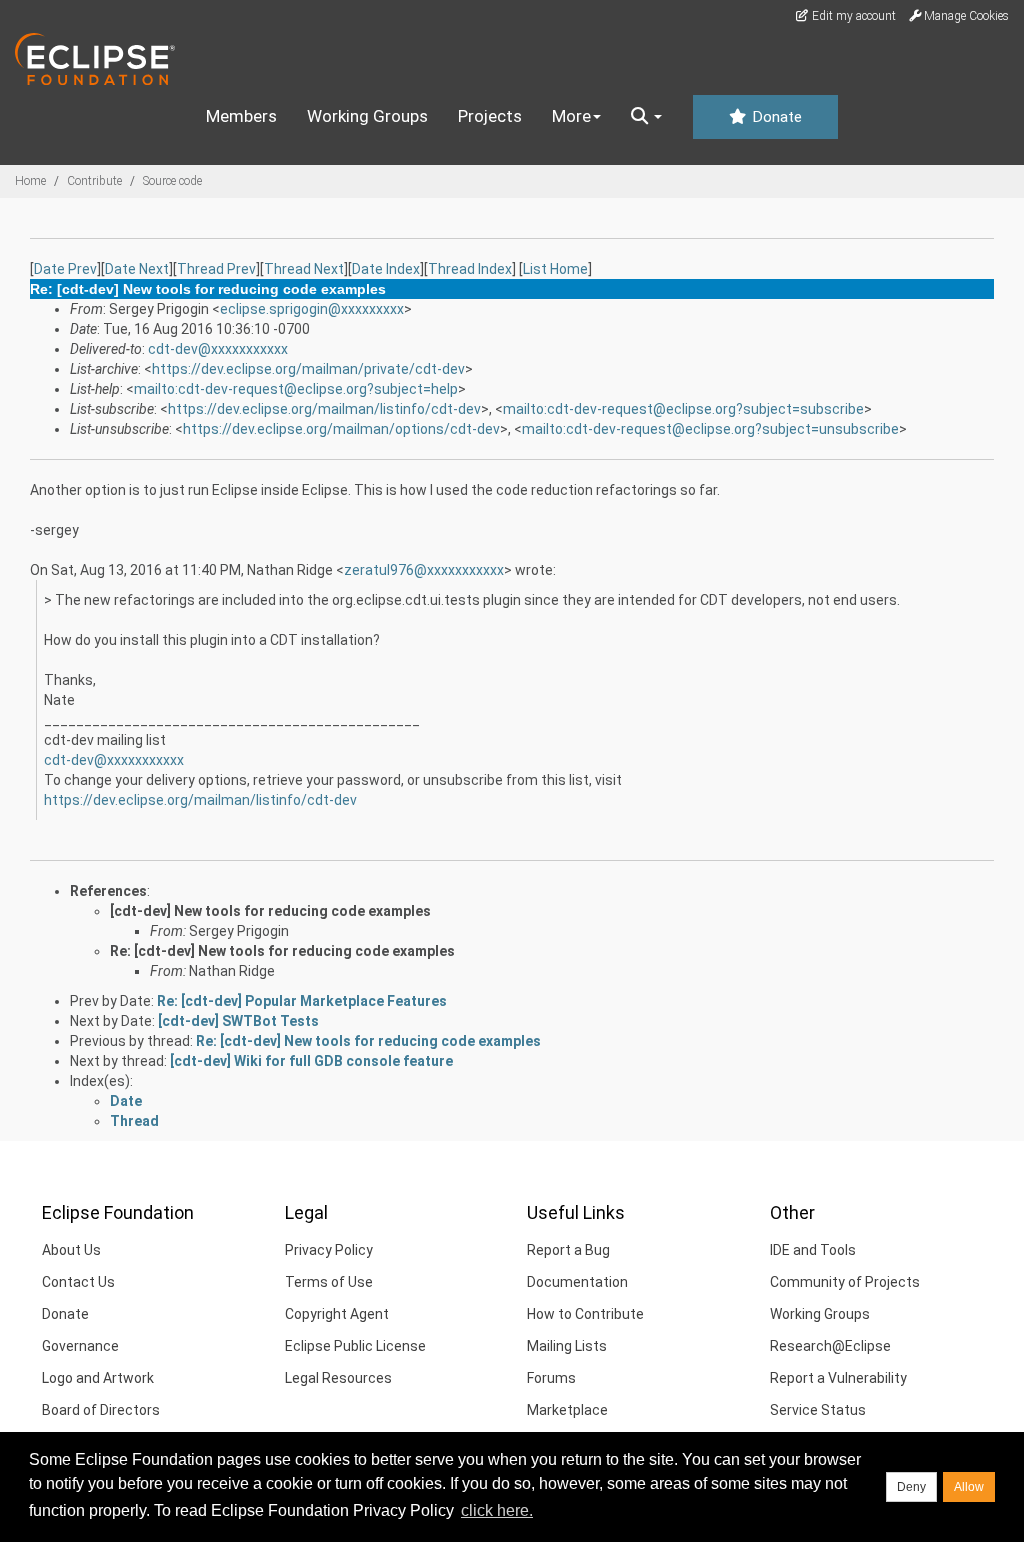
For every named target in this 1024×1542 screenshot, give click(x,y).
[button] (646, 117)
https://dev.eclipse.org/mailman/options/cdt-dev (341, 429)
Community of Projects (845, 1282)
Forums (551, 1378)
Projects (490, 116)
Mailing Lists (567, 1346)
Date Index (386, 269)
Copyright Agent (337, 1314)
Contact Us (78, 1282)
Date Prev (65, 269)
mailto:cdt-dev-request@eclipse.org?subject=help (296, 389)
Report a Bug (568, 1250)
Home (30, 181)
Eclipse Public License (355, 1346)
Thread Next (304, 269)
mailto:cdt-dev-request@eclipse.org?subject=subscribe (683, 409)
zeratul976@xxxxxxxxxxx (424, 570)
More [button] (571, 116)
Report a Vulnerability (838, 1378)
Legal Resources (338, 1378)
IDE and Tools (813, 1250)
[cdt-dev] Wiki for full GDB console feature (311, 1061)
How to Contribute (585, 1314)
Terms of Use (329, 1282)
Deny (911, 1487)
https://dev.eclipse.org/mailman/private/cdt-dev (308, 369)
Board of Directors (101, 1410)
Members (241, 116)
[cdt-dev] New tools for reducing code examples (270, 911)
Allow (969, 1487)
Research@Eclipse (830, 1346)
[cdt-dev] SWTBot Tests (238, 1021)
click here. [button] (497, 1510)
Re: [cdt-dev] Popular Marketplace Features (302, 1001)
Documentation (577, 1282)
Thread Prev (216, 269)
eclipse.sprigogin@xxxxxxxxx (312, 309)
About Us (71, 1250)
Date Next (137, 269)
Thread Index (470, 269)
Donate (775, 117)
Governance (80, 1346)
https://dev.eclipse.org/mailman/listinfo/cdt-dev (324, 409)
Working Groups (367, 116)
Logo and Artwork (98, 1378)
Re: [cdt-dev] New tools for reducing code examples (282, 951)
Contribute (94, 181)
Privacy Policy (329, 1250)
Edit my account (852, 16)
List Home (555, 269)
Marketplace (567, 1410)
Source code (172, 181)
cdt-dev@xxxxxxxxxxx (218, 349)
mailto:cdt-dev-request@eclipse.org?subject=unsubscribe (710, 429)
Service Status (818, 1410)
